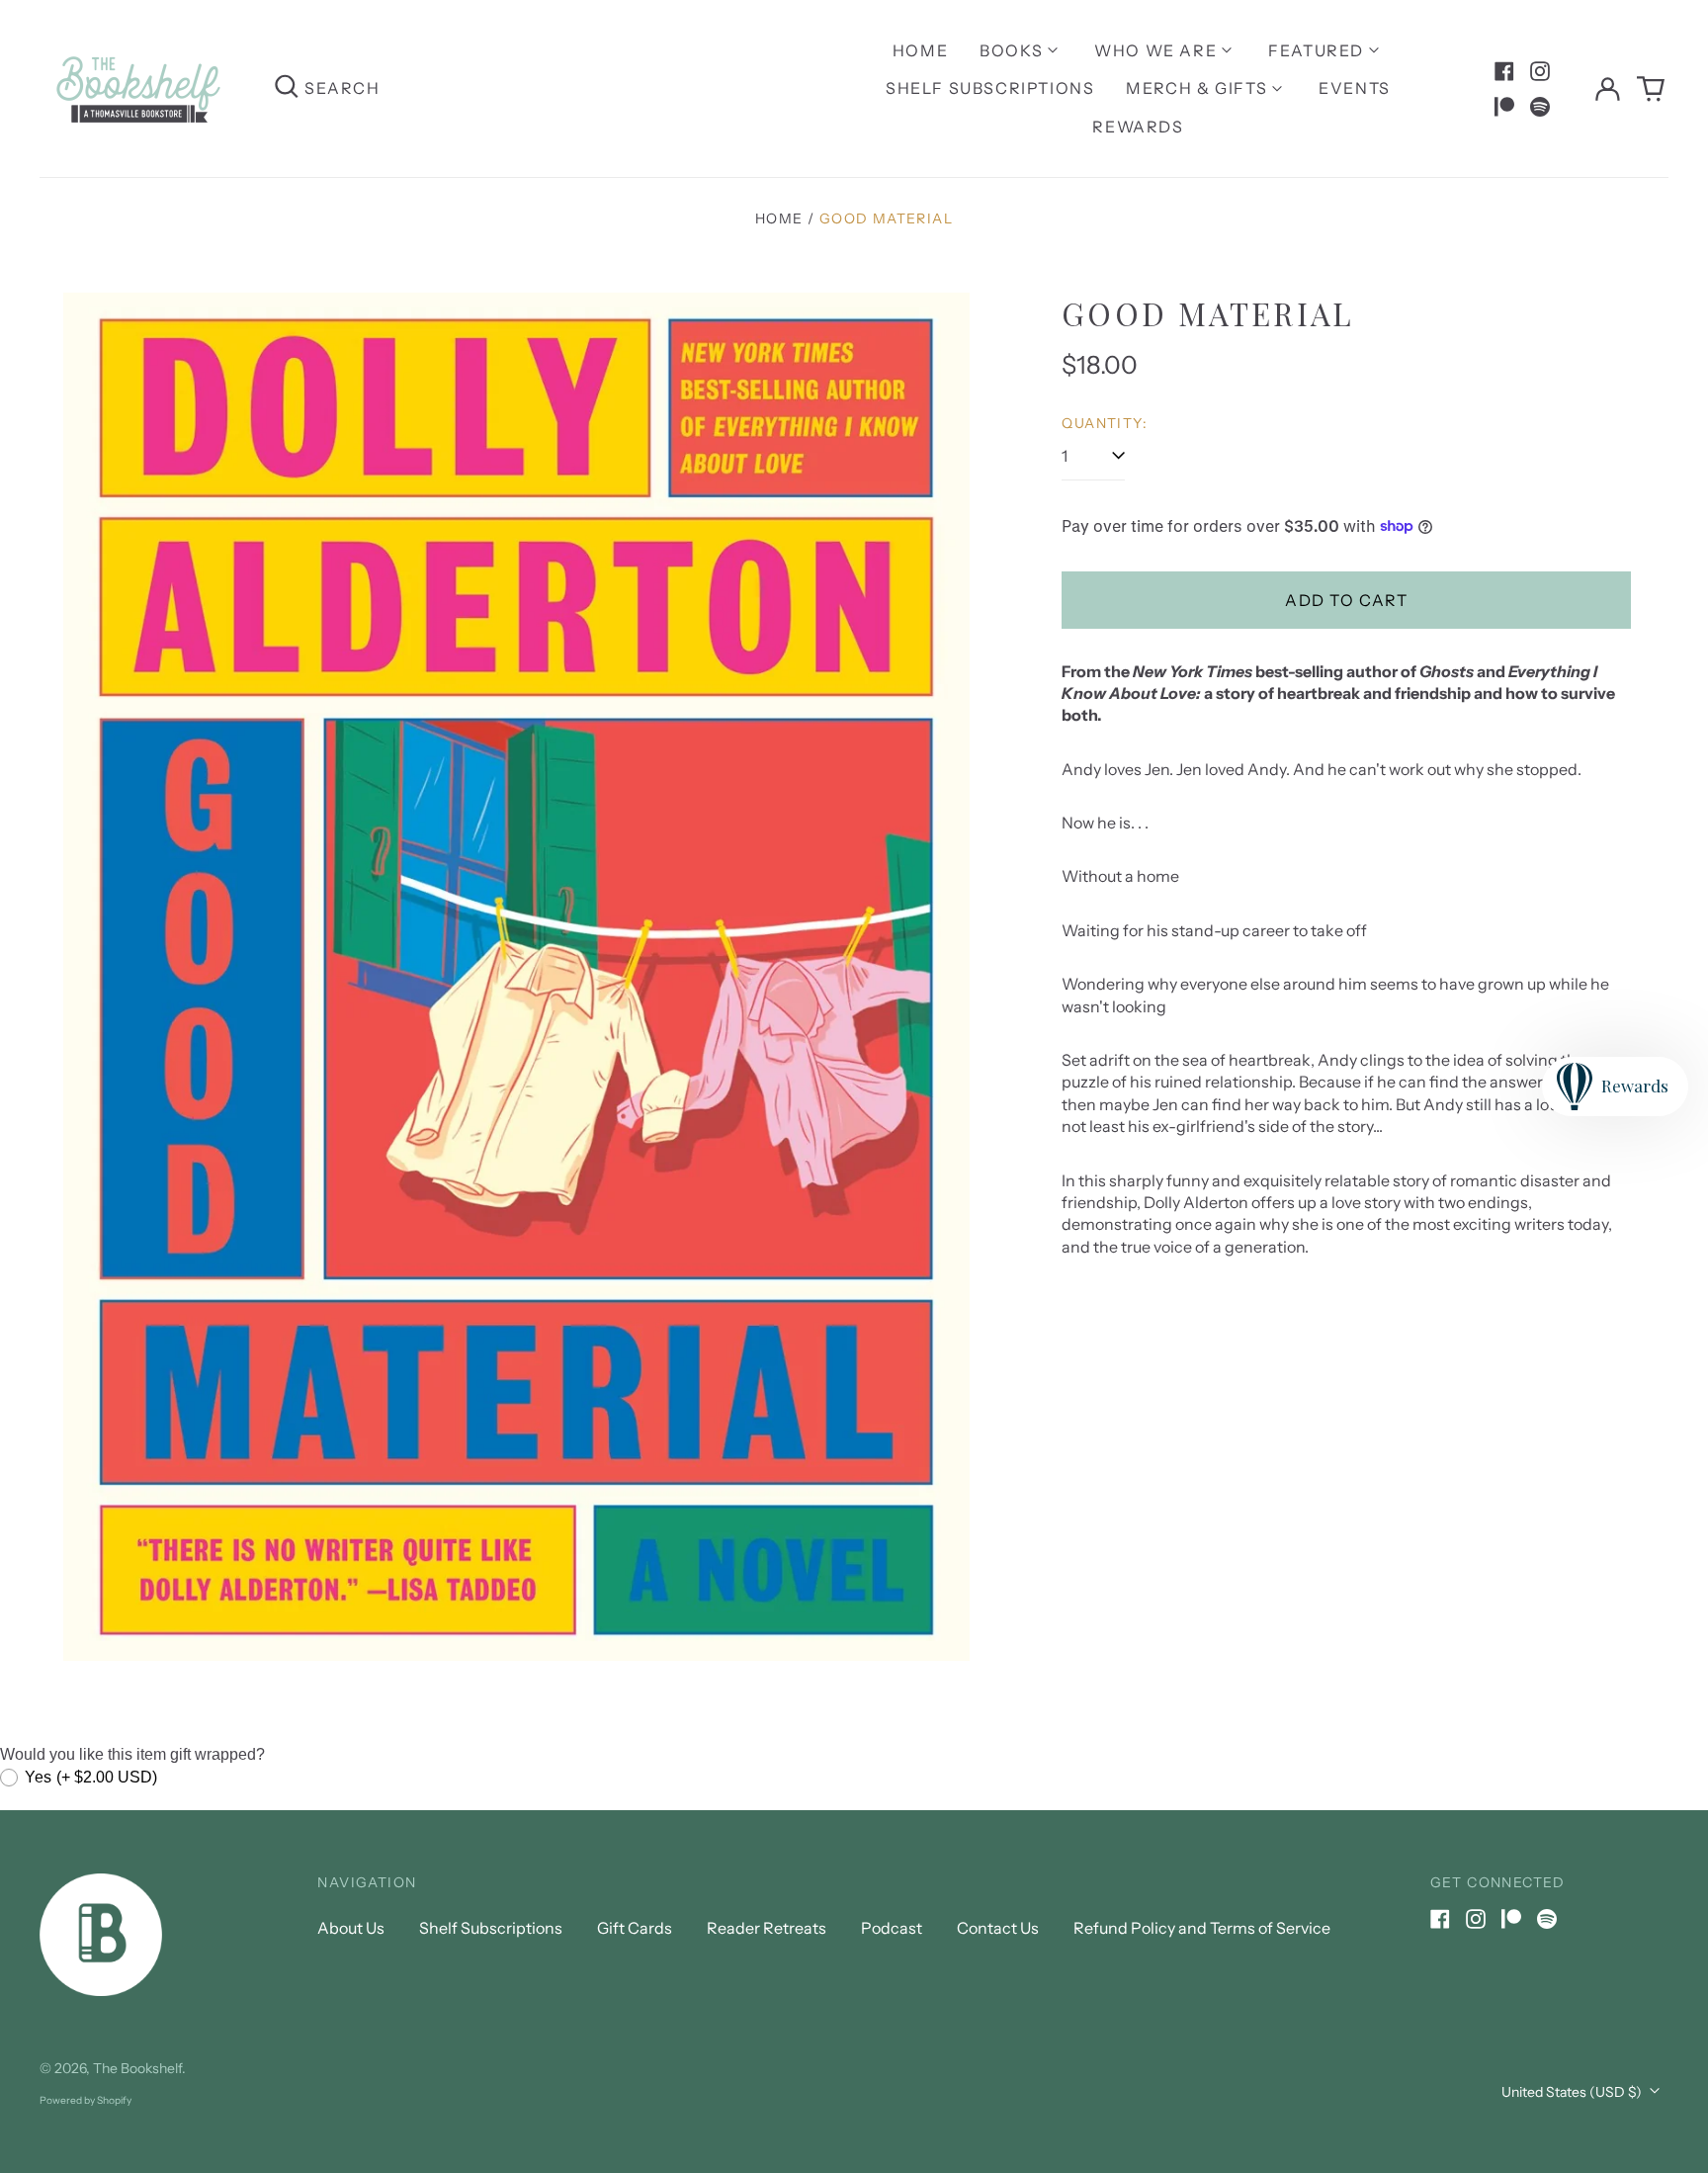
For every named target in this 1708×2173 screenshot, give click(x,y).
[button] (1651, 89)
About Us (351, 1928)
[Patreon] (1504, 107)
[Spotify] (1540, 107)
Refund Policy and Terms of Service (1202, 1928)
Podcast (892, 1928)
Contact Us (998, 1928)
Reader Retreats (767, 1928)
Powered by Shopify (85, 2100)
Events (1355, 88)
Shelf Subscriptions (990, 88)
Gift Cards (635, 1928)
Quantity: (1105, 423)
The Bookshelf (137, 2068)
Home (920, 50)
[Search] (287, 88)
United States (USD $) (1573, 2092)
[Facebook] (1504, 71)
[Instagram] (1540, 71)
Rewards (1138, 127)
